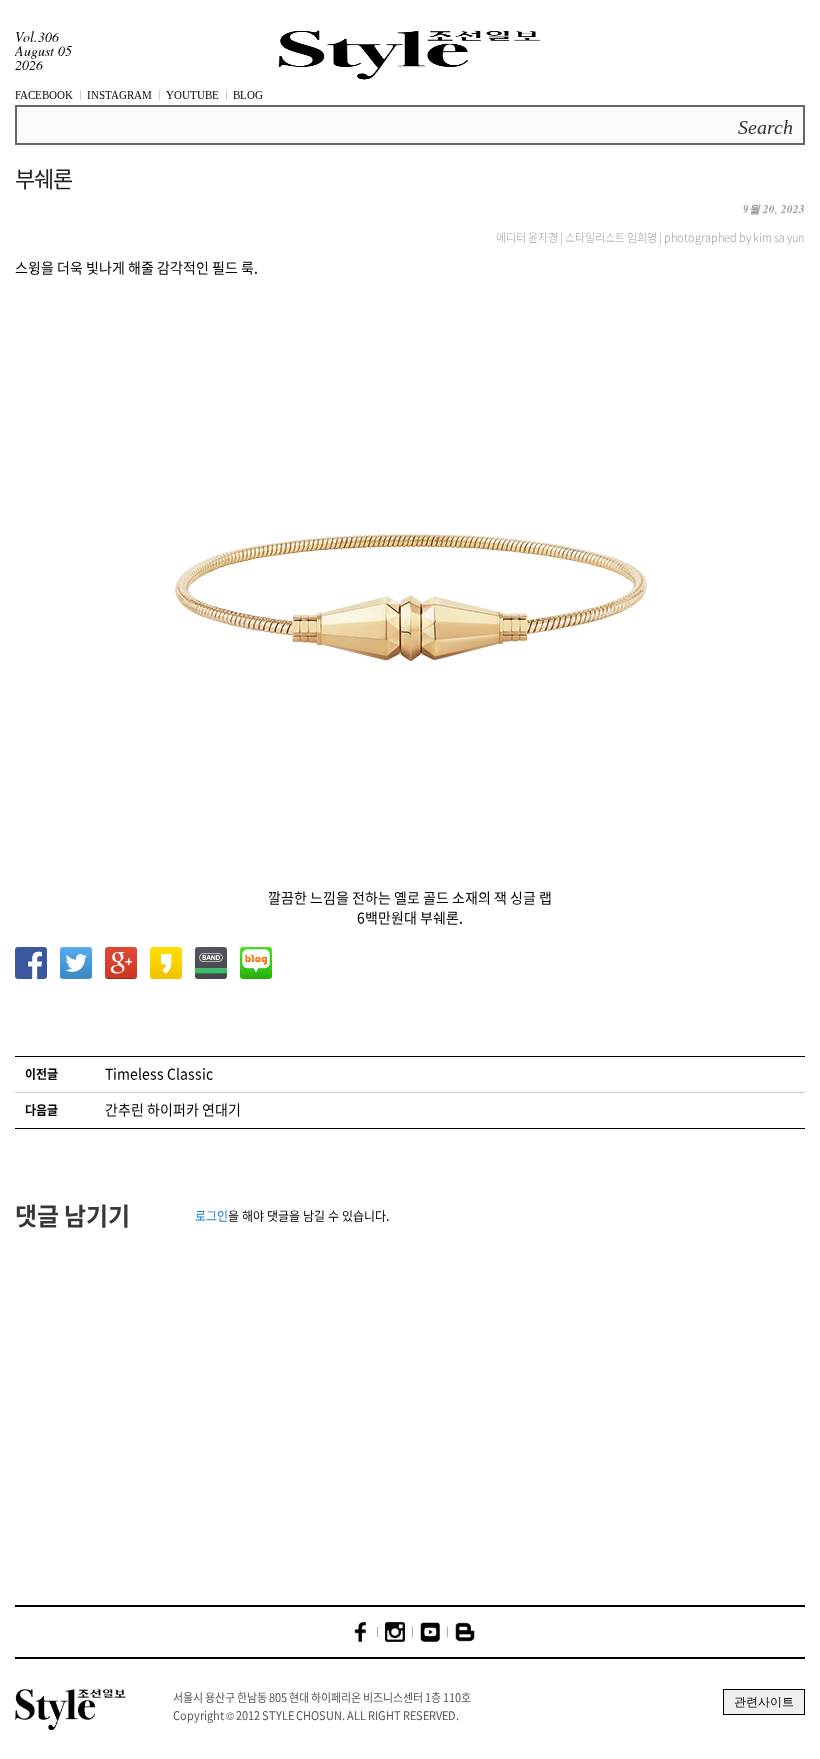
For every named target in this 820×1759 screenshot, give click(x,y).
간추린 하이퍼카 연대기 (173, 1109)
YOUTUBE (192, 95)
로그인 (211, 1216)
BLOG (248, 95)
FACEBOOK (44, 95)
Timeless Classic (159, 1073)
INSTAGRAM (119, 95)
